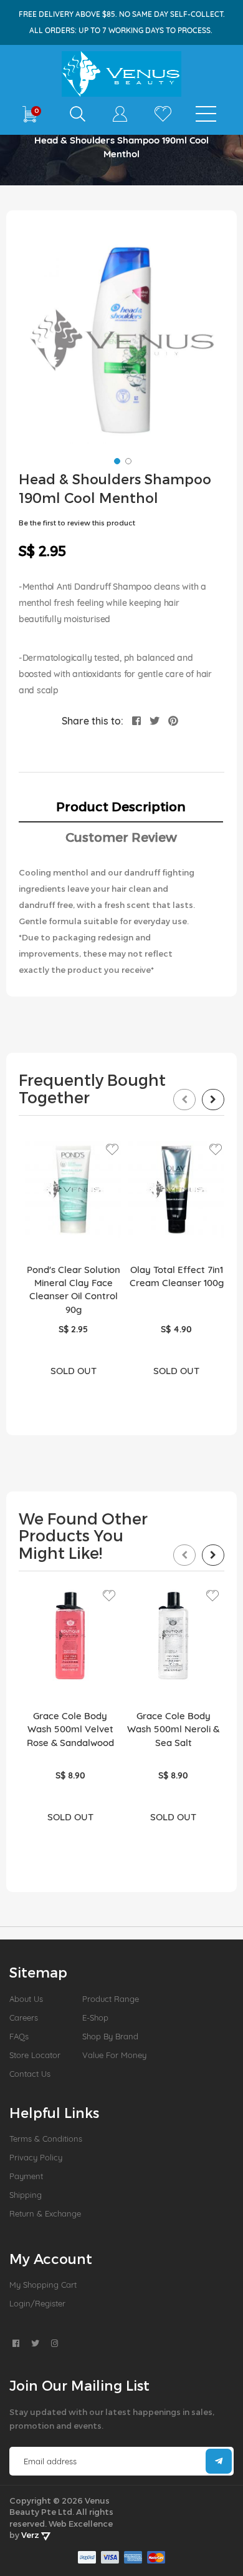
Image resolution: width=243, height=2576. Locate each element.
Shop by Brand (110, 2036)
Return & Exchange (45, 2213)
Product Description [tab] (121, 806)
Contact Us (30, 2074)
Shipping (26, 2195)
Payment (26, 2176)
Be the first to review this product (77, 523)
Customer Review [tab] (121, 837)
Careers (24, 2017)
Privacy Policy (36, 2157)
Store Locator (35, 2055)
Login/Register (37, 2303)
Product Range (111, 1999)
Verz (31, 2535)
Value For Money (114, 2055)
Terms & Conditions (46, 2139)
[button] (116, 460)
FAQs (19, 2036)
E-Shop (95, 2017)
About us (26, 1999)
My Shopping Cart (43, 2285)
